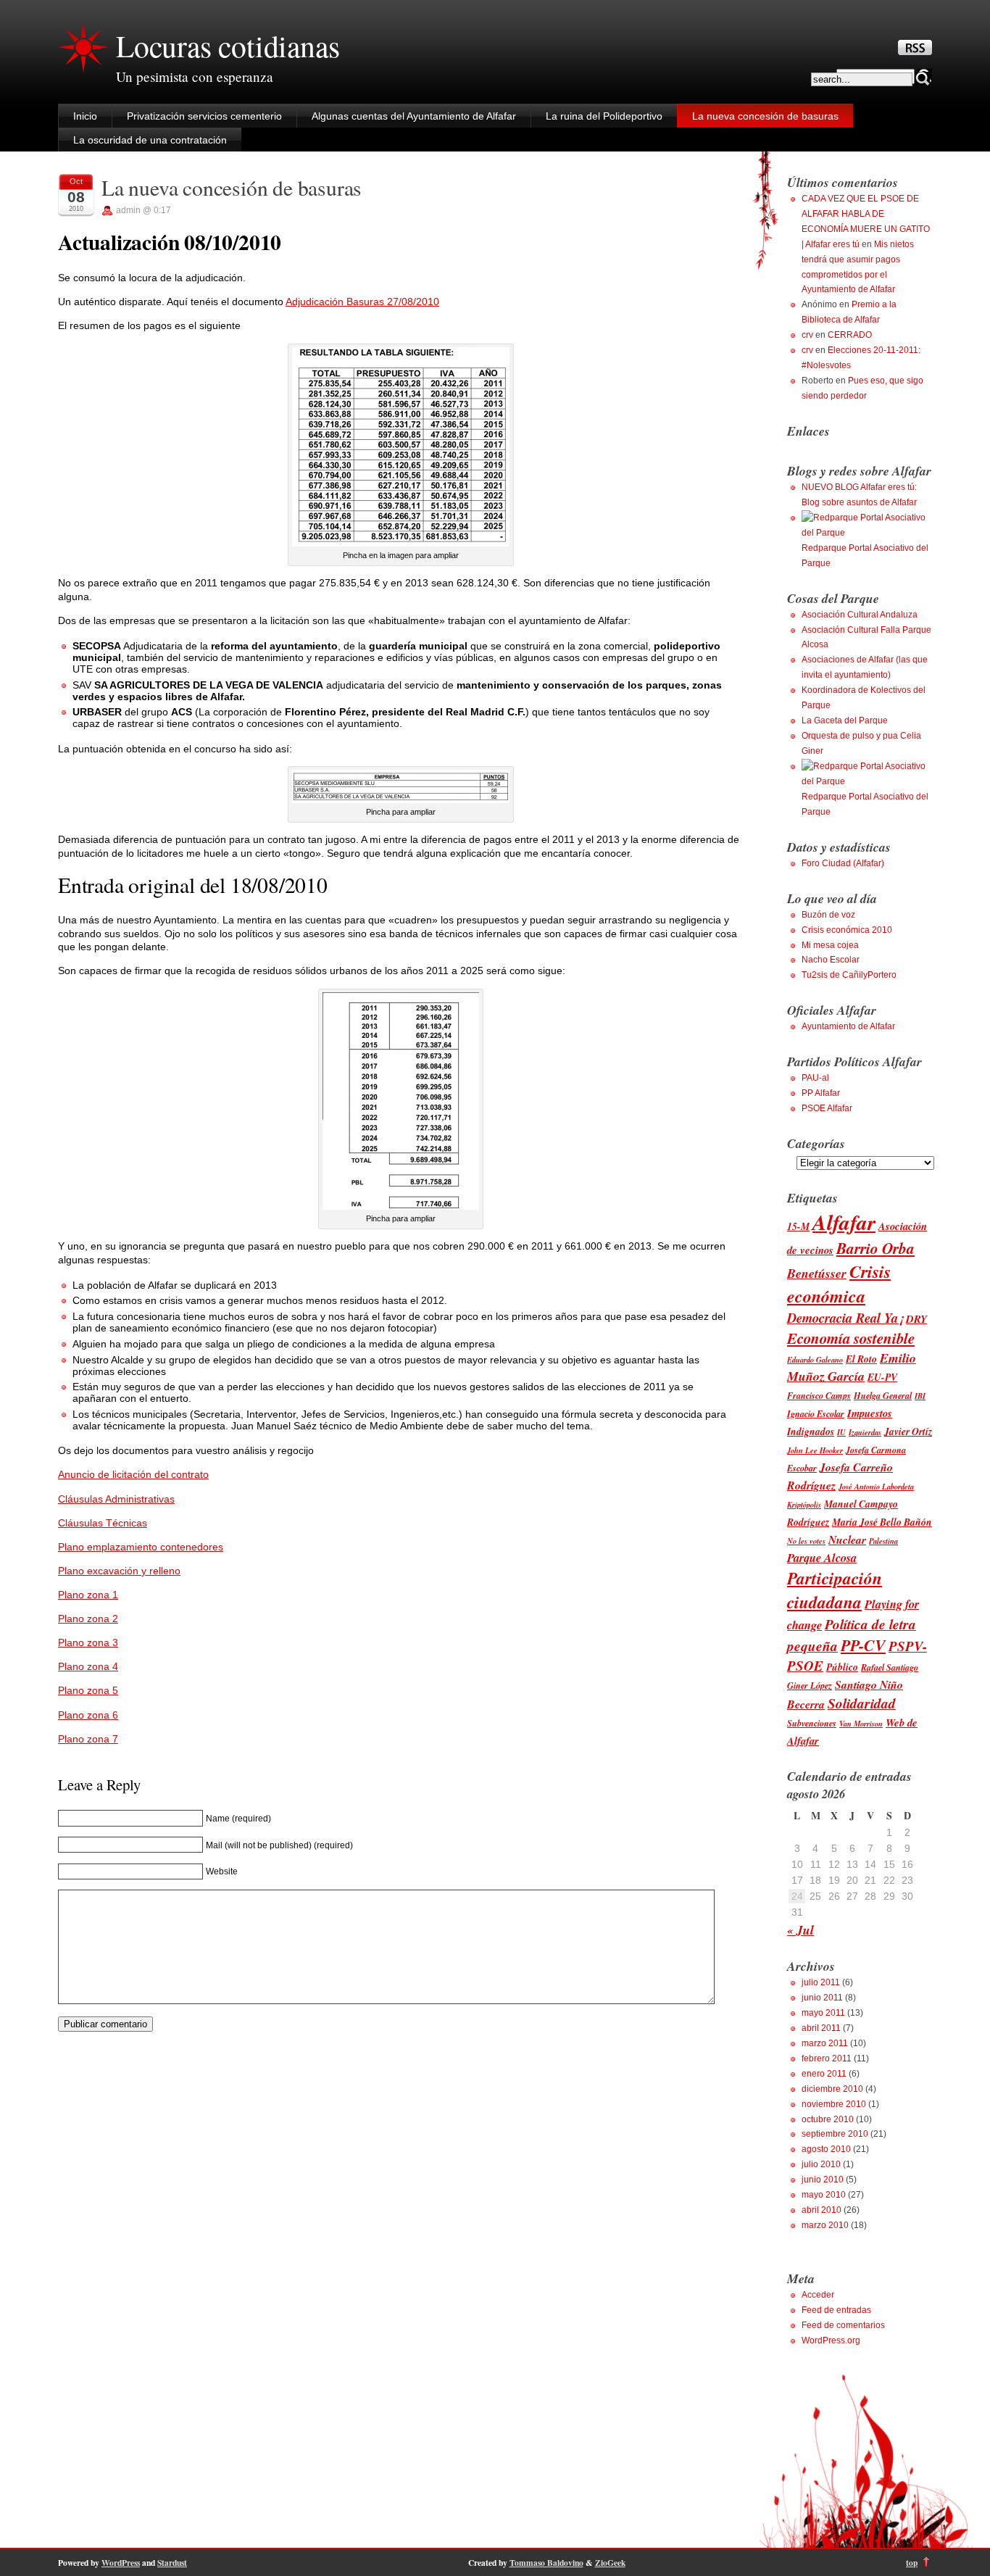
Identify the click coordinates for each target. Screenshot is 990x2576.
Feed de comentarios (843, 2325)
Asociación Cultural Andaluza (860, 615)
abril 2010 (821, 2210)
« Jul (800, 1930)
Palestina (883, 1541)
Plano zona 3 (88, 1642)
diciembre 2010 (832, 2089)
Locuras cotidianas (228, 46)
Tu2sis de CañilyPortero (849, 975)
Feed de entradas (836, 2310)
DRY (916, 1319)
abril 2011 (821, 2028)
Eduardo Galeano (815, 1359)
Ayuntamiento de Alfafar (848, 1026)
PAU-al (815, 1078)
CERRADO (850, 335)
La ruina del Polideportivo (604, 116)
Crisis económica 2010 (847, 930)
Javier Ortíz (908, 1431)
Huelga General (883, 1396)
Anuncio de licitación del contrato (133, 1474)
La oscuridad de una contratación (150, 140)
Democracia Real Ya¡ (845, 1318)
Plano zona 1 (88, 1595)
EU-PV (882, 1377)
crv (807, 335)
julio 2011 (821, 1982)
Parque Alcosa (822, 1557)
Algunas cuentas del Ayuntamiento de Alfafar (414, 116)
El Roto (861, 1359)
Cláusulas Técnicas (103, 1523)
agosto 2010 (826, 2149)
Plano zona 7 (88, 1739)
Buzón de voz (828, 915)
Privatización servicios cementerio (204, 116)
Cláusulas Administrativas (116, 1499)
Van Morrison (861, 1723)
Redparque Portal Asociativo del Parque (865, 556)
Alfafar (844, 1222)
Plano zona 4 (88, 1666)
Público (842, 1667)
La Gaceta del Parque (845, 720)
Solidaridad (862, 1703)
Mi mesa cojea (830, 945)
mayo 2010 (824, 2195)
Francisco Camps (819, 1396)
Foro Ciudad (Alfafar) (843, 863)
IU (841, 1432)
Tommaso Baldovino (546, 2563)
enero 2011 (824, 2074)
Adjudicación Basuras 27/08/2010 (362, 302)
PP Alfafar (821, 1093)
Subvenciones (812, 1723)
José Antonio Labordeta (876, 1486)
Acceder (818, 2295)
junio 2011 (822, 1998)
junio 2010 (823, 2180)
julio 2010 (821, 2164)
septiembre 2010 (835, 2134)
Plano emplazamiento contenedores (141, 1547)
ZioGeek (610, 2563)
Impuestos (870, 1413)
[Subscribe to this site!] (915, 51)
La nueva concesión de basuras (765, 116)
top (912, 2563)
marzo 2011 (825, 2043)
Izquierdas (865, 1432)
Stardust (172, 2563)
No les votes (806, 1541)
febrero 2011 (827, 2058)
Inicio (85, 116)
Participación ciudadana (835, 1590)
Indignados (811, 1431)
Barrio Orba (875, 1248)
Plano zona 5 (88, 1690)
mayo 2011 (823, 2013)
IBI (920, 1396)
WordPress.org (831, 2340)
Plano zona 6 (88, 1715)
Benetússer (817, 1273)
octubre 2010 (828, 2119)
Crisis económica (839, 1284)
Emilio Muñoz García (852, 1367)
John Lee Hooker (815, 1450)
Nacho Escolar (831, 960)
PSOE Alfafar (827, 1108)
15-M (798, 1226)
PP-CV (863, 1645)
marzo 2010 (825, 2225)
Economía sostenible (851, 1338)
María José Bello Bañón (882, 1522)
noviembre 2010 (834, 2104)
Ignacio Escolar (816, 1414)
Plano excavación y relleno (119, 1571)
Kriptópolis (804, 1504)
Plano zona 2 (88, 1619)
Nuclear (847, 1540)
